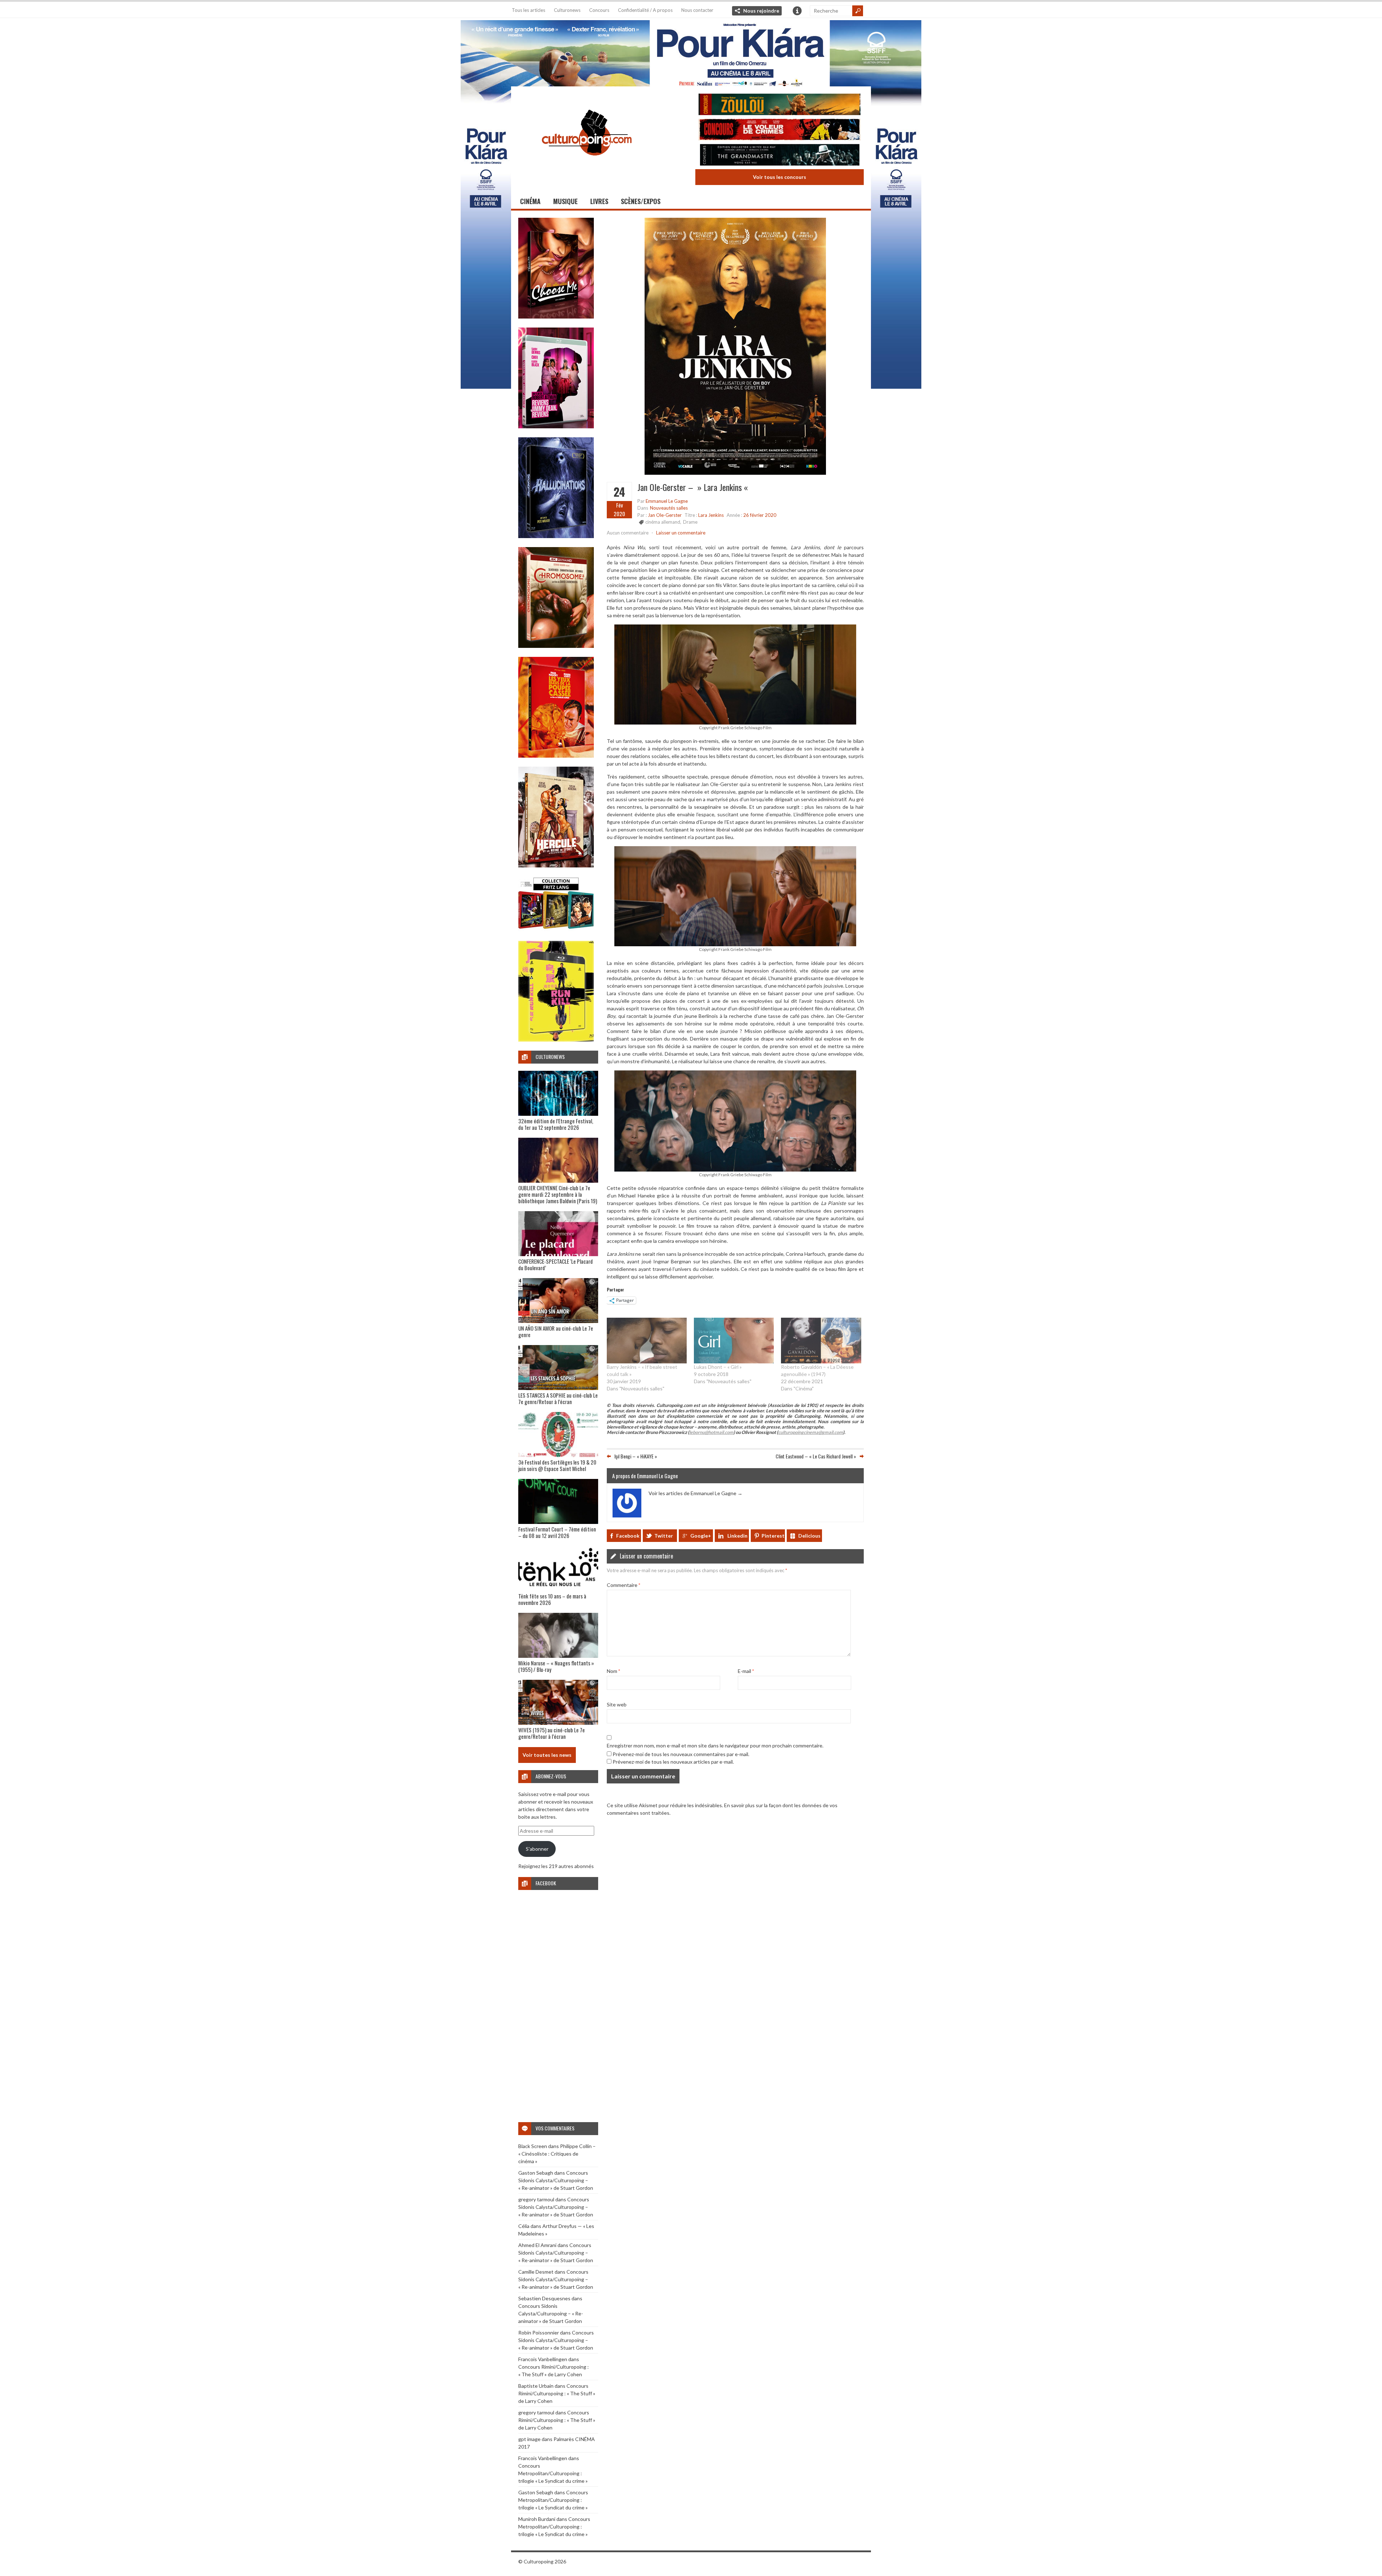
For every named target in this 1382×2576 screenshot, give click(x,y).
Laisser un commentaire (681, 533)
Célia (524, 2226)
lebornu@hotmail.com (711, 1432)
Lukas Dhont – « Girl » (718, 1367)
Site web (617, 1704)
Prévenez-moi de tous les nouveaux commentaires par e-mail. (681, 1754)
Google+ (701, 1536)
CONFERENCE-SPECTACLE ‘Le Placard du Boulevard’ (555, 1264)
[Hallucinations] (556, 536)
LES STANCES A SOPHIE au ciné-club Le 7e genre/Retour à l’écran (558, 1398)
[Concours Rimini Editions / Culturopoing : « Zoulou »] (780, 105)
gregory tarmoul (536, 2199)
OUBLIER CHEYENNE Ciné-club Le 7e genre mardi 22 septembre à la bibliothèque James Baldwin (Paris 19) (558, 1194)
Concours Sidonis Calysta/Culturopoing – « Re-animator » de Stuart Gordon (556, 2180)
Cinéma (530, 201)
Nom (613, 1671)
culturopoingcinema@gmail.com (810, 1432)
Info (797, 11)
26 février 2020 (760, 515)
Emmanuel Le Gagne (667, 501)
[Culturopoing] (587, 165)
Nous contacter (697, 10)
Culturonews (567, 10)
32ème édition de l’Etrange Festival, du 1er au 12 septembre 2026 (556, 1124)
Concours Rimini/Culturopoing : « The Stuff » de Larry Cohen (557, 2393)
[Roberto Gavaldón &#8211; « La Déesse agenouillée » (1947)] (821, 1341)
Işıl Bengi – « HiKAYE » (636, 1456)
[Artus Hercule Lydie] (556, 865)
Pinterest (773, 1536)
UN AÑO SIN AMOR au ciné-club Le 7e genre (556, 1331)
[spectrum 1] (556, 1040)
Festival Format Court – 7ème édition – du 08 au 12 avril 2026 (557, 1532)
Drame (690, 522)
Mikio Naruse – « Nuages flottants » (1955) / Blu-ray (556, 1666)
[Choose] (556, 317)
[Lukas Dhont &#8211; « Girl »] (734, 1341)
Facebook (628, 1536)
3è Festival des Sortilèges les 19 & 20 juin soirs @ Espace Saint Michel (557, 1465)
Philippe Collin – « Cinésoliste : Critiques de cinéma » (557, 2154)
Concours (599, 10)
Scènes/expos (641, 201)
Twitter (664, 1536)
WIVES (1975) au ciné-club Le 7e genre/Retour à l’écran (552, 1733)
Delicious (809, 1536)
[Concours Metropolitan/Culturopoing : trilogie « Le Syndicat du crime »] (780, 156)
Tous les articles (529, 10)
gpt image (529, 2439)
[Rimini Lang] (556, 930)
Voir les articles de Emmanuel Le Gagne (695, 1493)
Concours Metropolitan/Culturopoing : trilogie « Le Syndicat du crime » (553, 2473)
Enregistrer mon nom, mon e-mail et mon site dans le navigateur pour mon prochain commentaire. (715, 1745)
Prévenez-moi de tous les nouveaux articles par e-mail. (673, 1762)
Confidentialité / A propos (645, 10)
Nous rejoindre (761, 11)
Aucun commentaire (628, 533)
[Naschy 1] (556, 756)
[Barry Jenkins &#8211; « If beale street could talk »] (647, 1341)
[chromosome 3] (556, 646)
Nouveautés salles (669, 508)
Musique (565, 201)
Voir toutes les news (547, 1755)
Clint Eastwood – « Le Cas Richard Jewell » (816, 1456)
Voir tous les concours (780, 177)
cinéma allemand (663, 522)
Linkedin (737, 1536)
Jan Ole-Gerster (665, 515)
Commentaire (624, 1585)
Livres (599, 201)
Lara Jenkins (711, 515)
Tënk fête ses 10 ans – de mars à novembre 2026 (552, 1599)
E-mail (746, 1671)
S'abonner (537, 1849)
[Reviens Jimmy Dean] (556, 426)
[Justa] (691, 52)
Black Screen (533, 2146)
